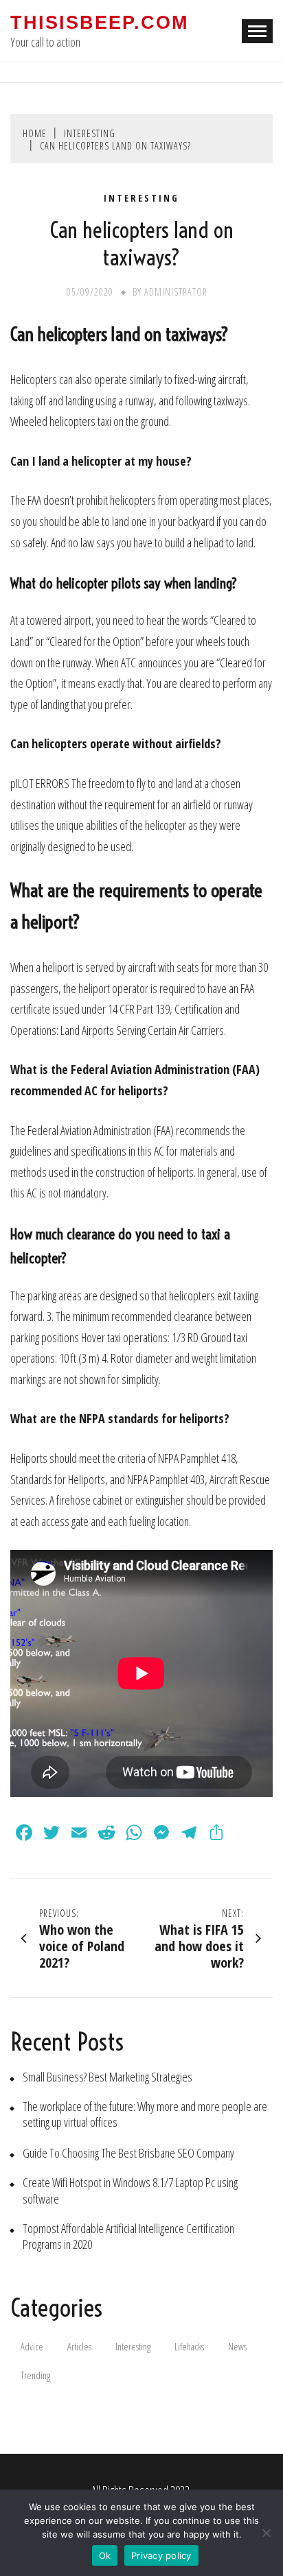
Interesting (141, 198)
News (237, 2347)
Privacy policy (161, 2555)
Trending (35, 2375)
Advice (32, 2347)
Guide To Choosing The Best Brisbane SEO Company (128, 2153)
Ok (105, 2555)
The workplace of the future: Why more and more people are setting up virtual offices (145, 2114)
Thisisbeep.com (99, 23)
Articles (79, 2347)
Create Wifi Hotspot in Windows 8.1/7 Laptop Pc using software (130, 2191)
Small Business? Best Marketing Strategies (107, 2077)
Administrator (176, 292)
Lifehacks (189, 2347)
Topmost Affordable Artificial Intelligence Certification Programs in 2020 (128, 2237)
